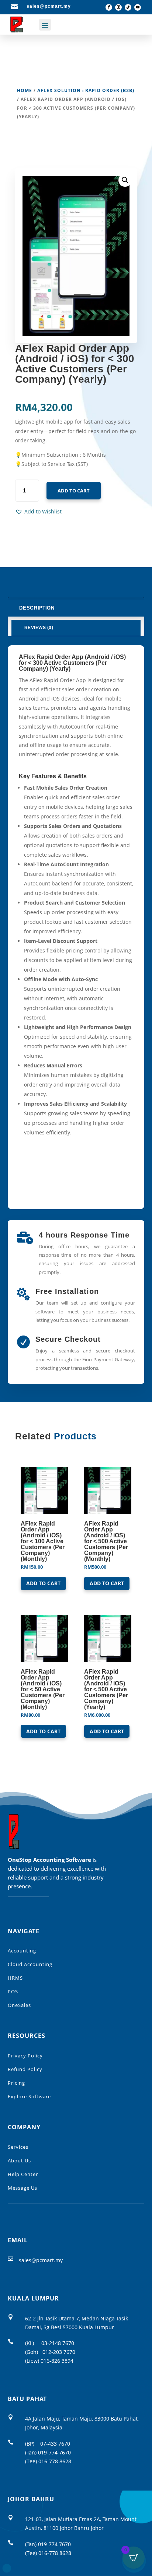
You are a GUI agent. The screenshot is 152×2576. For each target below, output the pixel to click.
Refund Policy (25, 2069)
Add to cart (74, 491)
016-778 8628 (55, 2461)
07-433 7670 (55, 2444)
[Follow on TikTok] (128, 7)
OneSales (19, 2005)
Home (25, 90)
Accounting (22, 1951)
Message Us (23, 2188)
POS (13, 1991)
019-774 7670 (54, 2452)
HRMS (15, 1978)
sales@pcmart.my (41, 2260)
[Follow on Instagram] (118, 7)
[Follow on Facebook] (109, 7)
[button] (38, 512)
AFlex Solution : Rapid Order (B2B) (86, 90)
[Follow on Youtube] (138, 7)
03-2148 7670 (58, 2343)
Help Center (23, 2174)
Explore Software (29, 2096)
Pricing (16, 2083)
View (97, 1622)
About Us (19, 2161)
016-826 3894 (57, 2361)
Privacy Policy (25, 2056)
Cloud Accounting (30, 1964)
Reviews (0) (39, 628)
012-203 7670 (59, 2352)
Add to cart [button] (43, 1583)
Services (18, 2147)
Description (37, 608)
